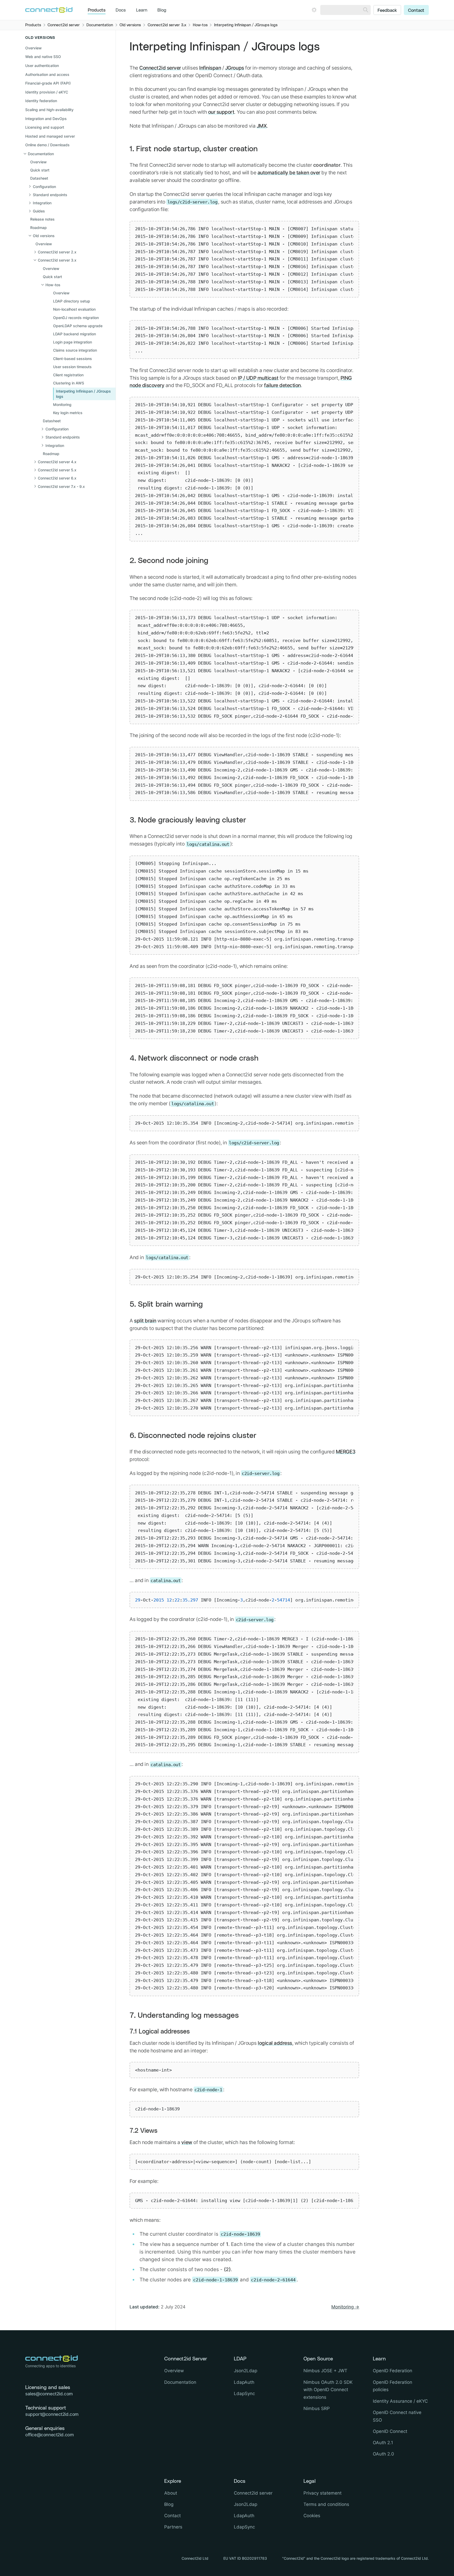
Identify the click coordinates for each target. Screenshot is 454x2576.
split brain (145, 1321)
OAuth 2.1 (383, 2443)
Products (97, 10)
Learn (142, 10)
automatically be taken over (289, 173)
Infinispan (210, 68)
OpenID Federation (393, 2371)
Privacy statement (323, 2493)
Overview (33, 48)
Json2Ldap (246, 2371)
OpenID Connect (390, 2431)
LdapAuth (244, 2382)
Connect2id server (160, 68)
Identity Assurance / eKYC (400, 2401)
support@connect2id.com (52, 2414)
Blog (162, 10)
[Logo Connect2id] (49, 10)
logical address (275, 2043)
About (171, 2493)
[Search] (366, 10)
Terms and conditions (326, 2504)
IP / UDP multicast (258, 378)
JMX (262, 126)
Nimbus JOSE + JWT (325, 2371)
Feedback (387, 11)
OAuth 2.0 (383, 2454)
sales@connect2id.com (49, 2394)
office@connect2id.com (49, 2435)
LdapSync (244, 2394)
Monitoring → (345, 2307)
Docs (121, 10)
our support (221, 112)
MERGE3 (345, 1452)
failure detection (282, 385)
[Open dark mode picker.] (314, 10)
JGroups (235, 68)
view (187, 2142)
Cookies (312, 2516)
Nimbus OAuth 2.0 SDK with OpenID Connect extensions (328, 2390)
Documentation (180, 2382)
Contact (416, 11)
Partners (173, 2527)
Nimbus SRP (317, 2408)
